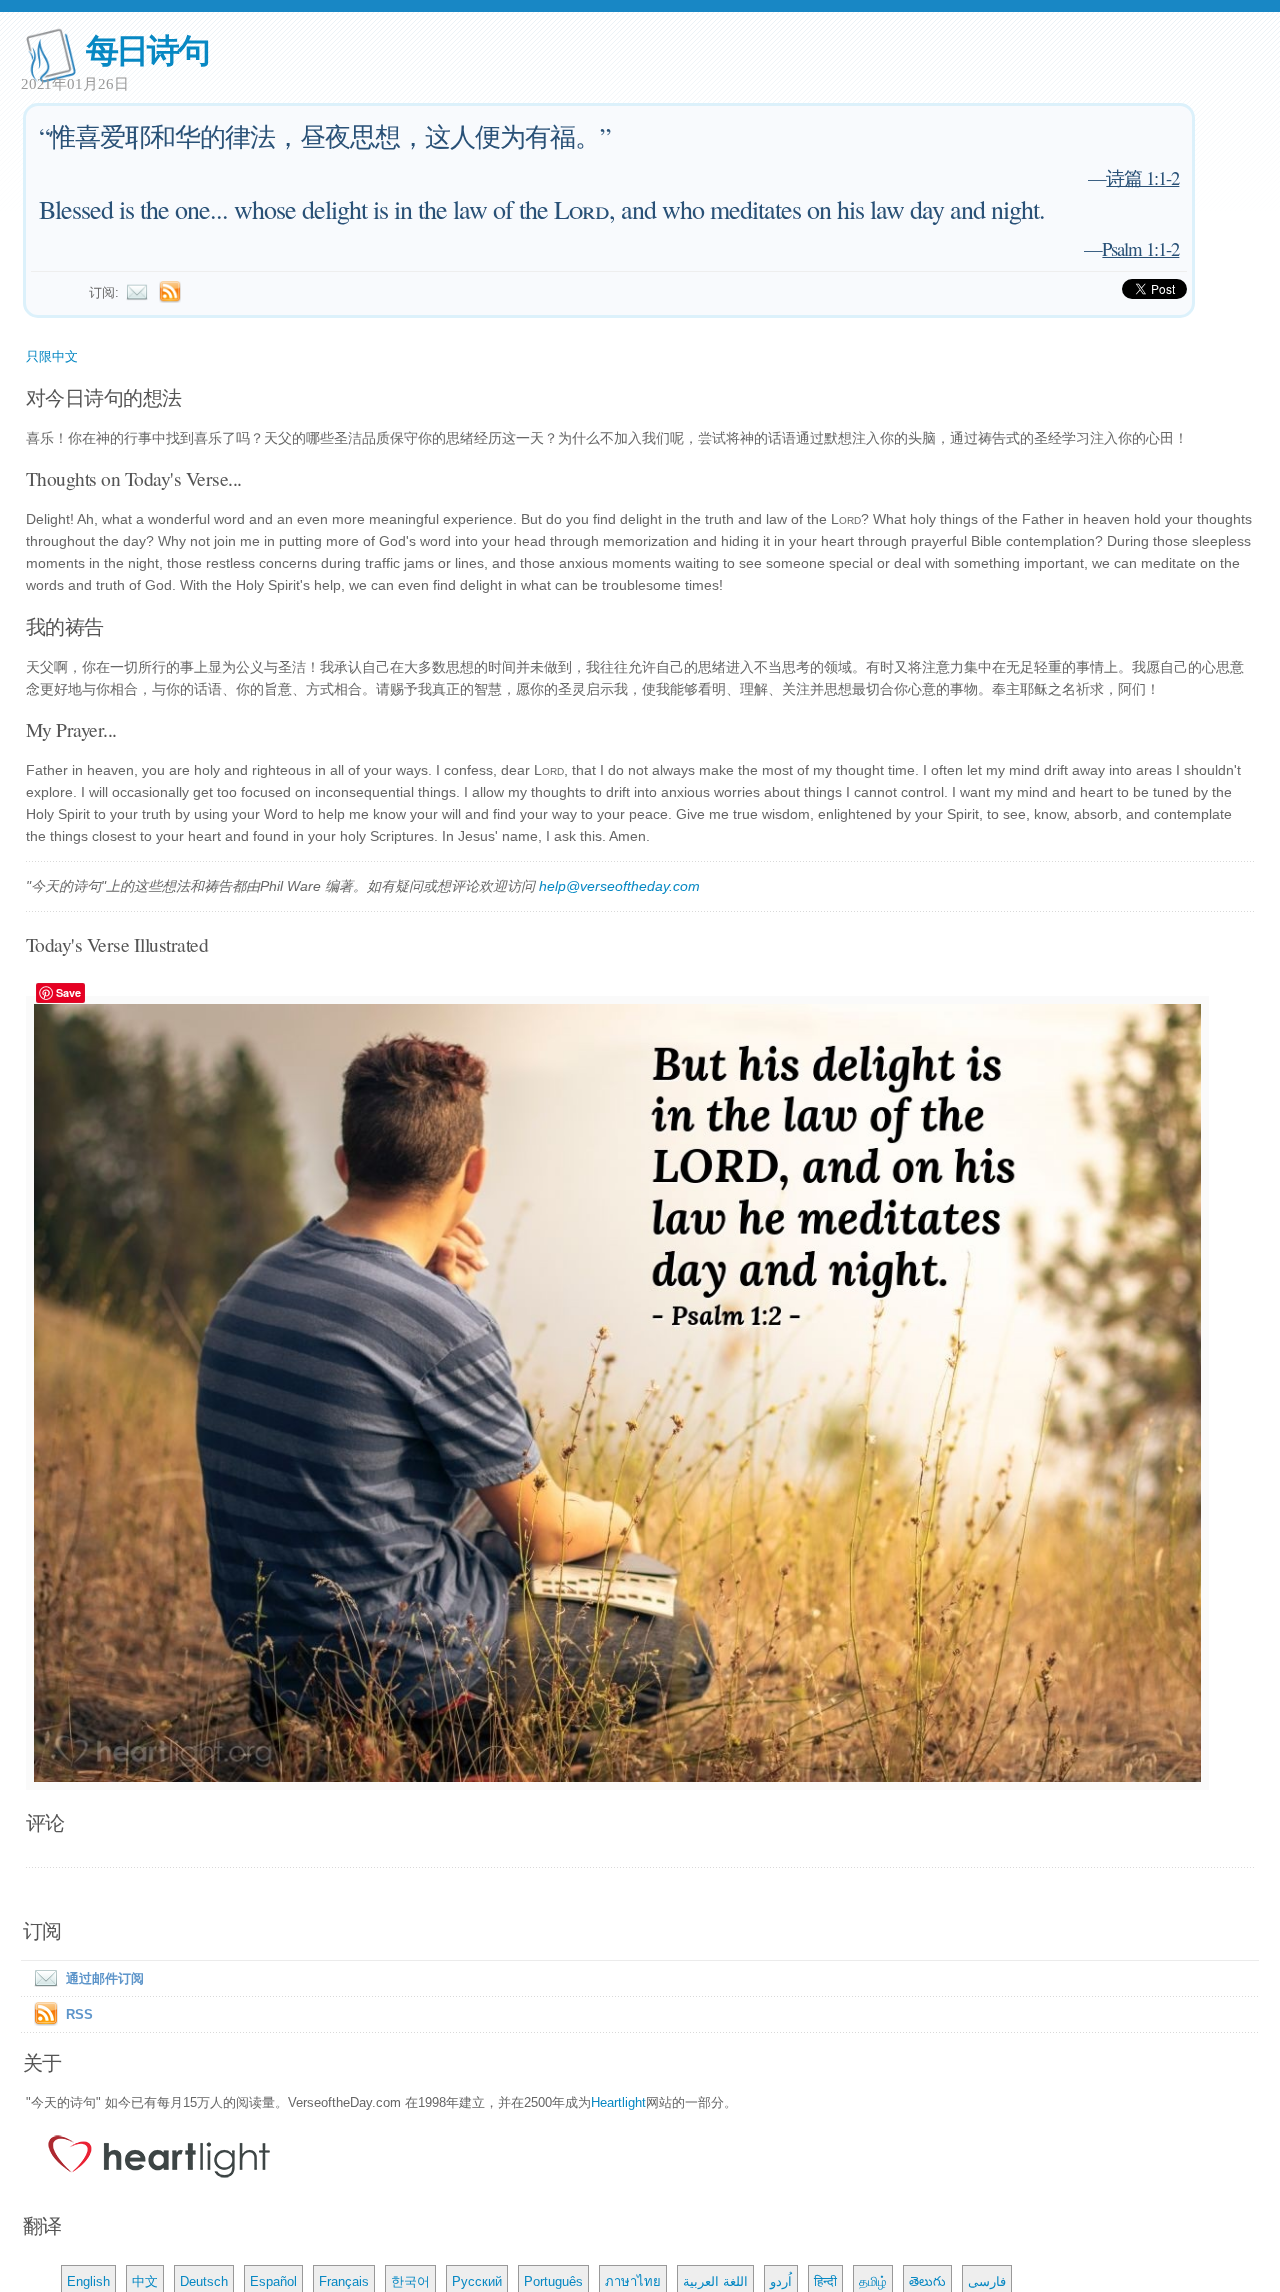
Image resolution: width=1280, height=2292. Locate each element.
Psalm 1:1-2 (1140, 248)
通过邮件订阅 (105, 1978)
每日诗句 (147, 48)
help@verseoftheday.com (619, 886)
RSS (79, 2014)
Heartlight (618, 2102)
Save (68, 992)
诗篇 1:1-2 (1142, 177)
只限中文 (52, 356)
